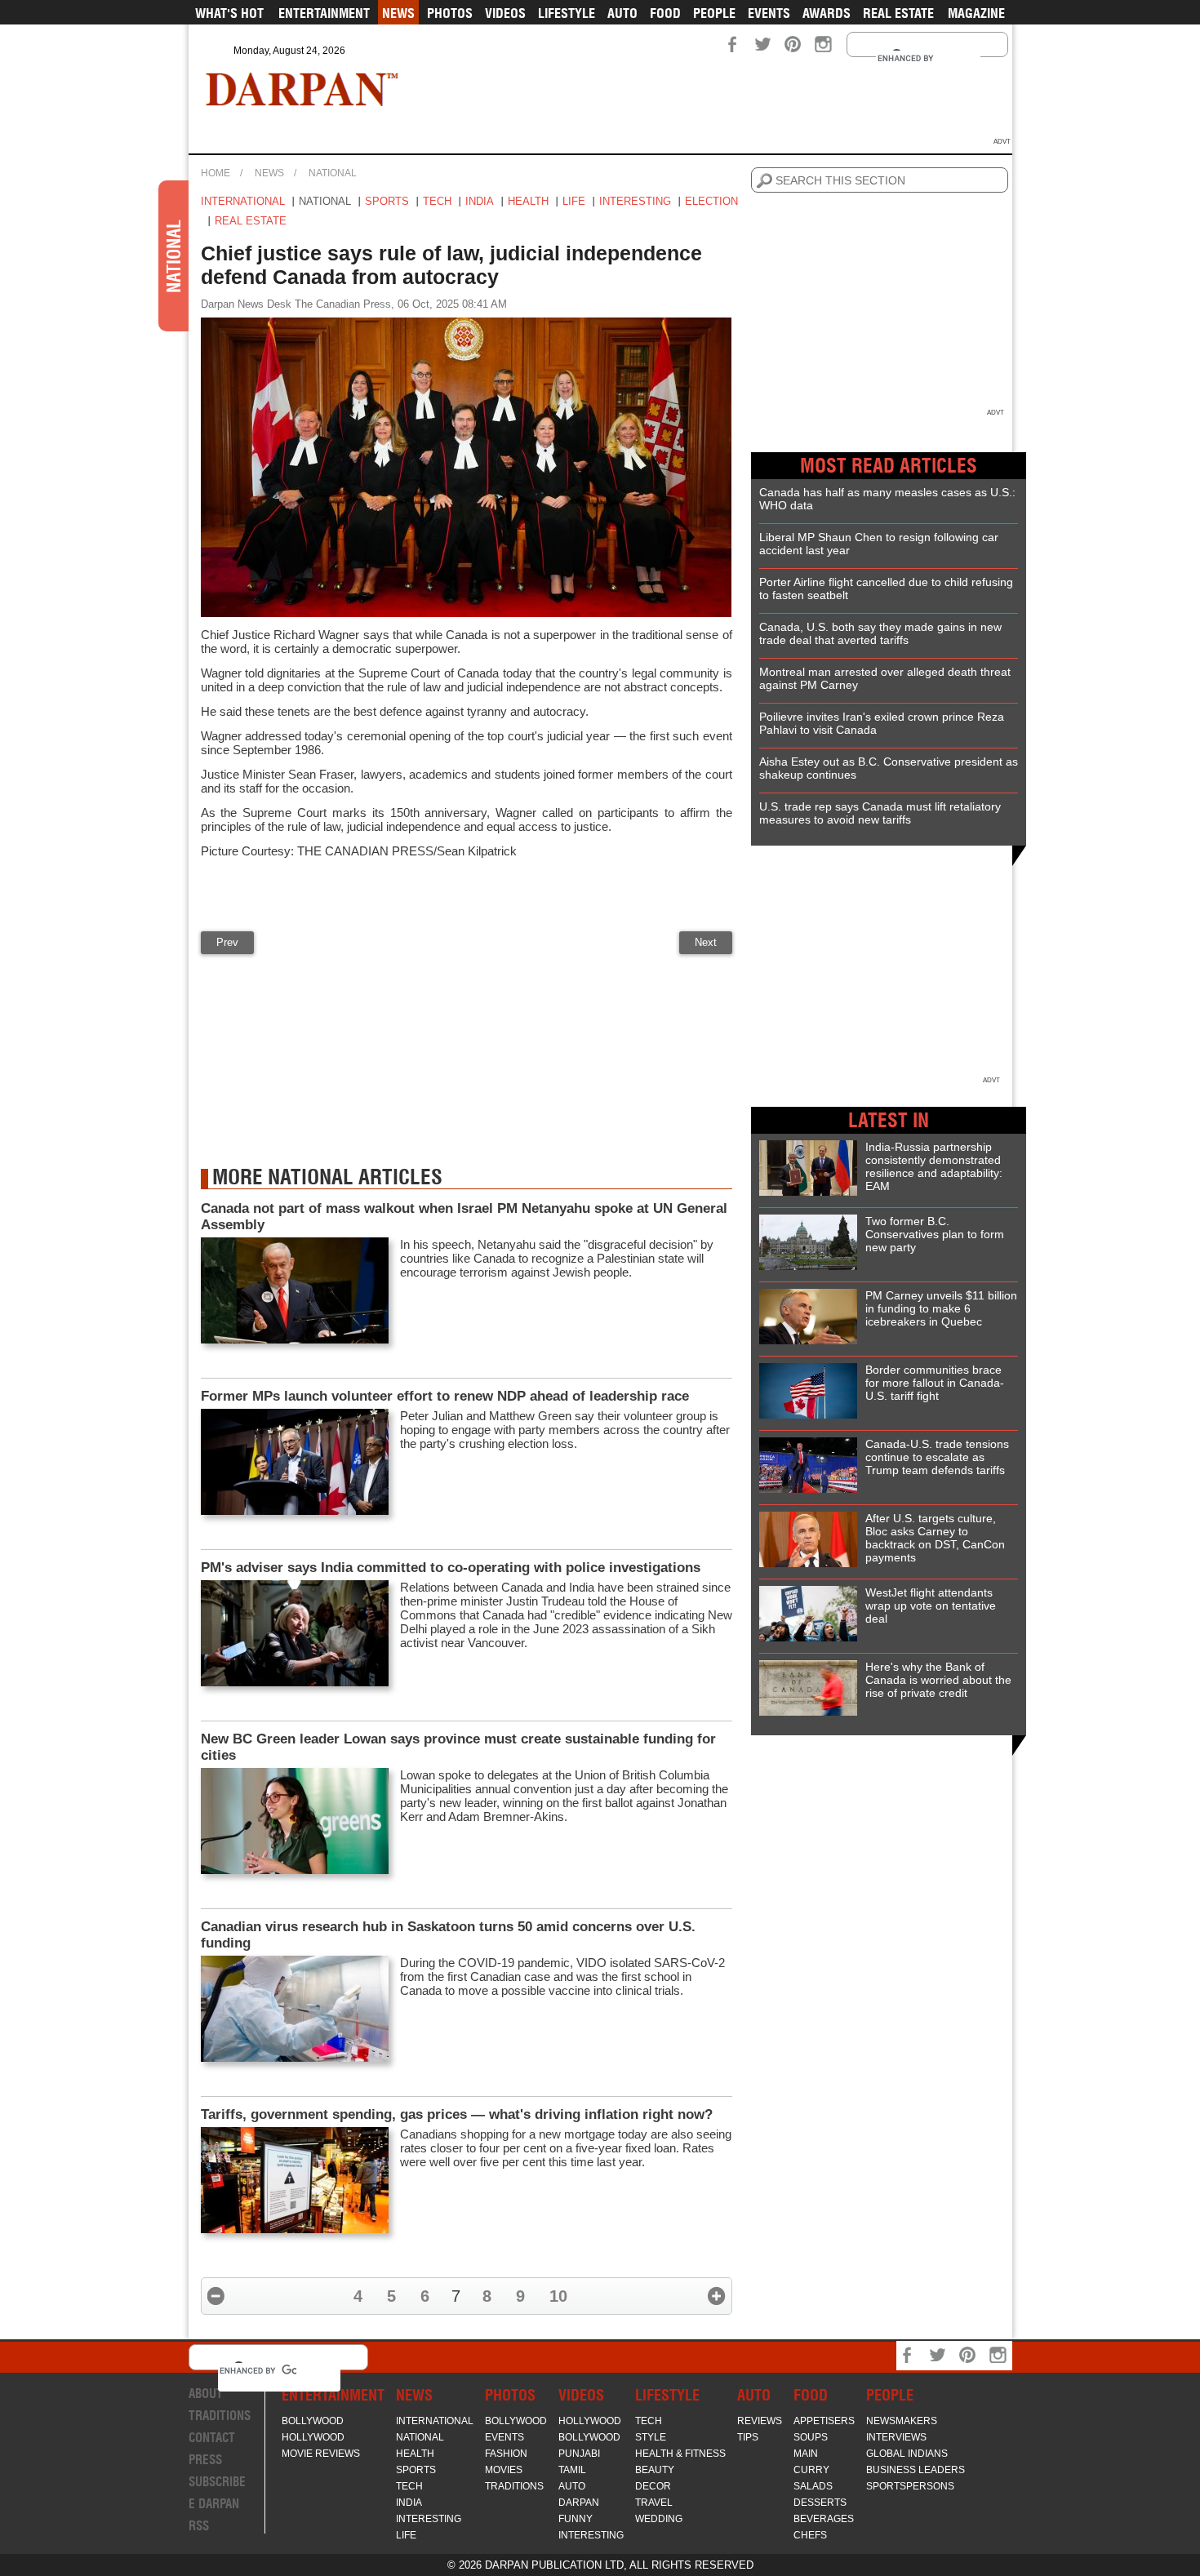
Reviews (760, 2421)
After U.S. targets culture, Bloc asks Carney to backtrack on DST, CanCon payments (935, 1538)
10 (558, 2296)
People (714, 13)
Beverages (824, 2519)
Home (216, 173)
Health (528, 201)
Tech (437, 201)
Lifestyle (567, 13)
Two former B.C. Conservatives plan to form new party (935, 1234)
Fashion (506, 2454)
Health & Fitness (680, 2454)
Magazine (976, 13)
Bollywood (313, 2421)
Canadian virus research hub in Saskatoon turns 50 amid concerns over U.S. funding (448, 1935)
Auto (622, 13)
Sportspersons (910, 2486)
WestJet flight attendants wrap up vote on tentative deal (931, 1606)
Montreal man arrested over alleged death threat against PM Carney (885, 678)
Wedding (659, 2519)
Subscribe (217, 2482)
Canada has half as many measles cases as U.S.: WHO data (887, 499)
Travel (654, 2503)
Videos (505, 13)
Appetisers (824, 2421)
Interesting (635, 201)
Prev (227, 942)
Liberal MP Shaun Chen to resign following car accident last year (879, 544)
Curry (811, 2470)
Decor (653, 2486)
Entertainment (324, 13)
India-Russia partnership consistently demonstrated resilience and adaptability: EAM (934, 1166)
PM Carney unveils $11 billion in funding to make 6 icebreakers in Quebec (941, 1308)
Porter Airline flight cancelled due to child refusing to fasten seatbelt (886, 588)
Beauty (655, 2470)
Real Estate (898, 13)
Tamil (572, 2470)
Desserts (820, 2503)
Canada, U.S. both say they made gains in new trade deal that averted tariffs (880, 633)
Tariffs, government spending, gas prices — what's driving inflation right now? (457, 2114)
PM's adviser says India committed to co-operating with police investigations (451, 1568)
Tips (748, 2437)
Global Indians (907, 2454)
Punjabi (579, 2454)
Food (665, 13)
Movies (504, 2470)
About (206, 2394)
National (333, 173)
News (398, 13)
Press (205, 2460)
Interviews (896, 2437)
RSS (199, 2526)
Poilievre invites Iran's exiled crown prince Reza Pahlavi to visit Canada (882, 723)
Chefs (810, 2535)
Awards (827, 13)
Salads (813, 2486)
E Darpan (214, 2504)
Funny (576, 2519)
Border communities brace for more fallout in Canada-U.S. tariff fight (935, 1383)
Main (806, 2454)
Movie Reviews (321, 2454)
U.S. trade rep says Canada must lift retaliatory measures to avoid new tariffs (880, 813)
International (243, 201)
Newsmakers (902, 2421)
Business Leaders (916, 2470)
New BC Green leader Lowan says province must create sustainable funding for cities (458, 1747)
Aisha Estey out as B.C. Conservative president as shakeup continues (889, 768)
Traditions (220, 2416)
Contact (212, 2438)
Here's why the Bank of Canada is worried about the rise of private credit (938, 1680)
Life (574, 201)
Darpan (579, 2503)
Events (769, 13)
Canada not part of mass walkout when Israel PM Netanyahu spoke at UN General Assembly (464, 1217)
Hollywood (313, 2437)
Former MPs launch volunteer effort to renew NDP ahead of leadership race (445, 1396)
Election (711, 201)
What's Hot (229, 13)
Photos (450, 13)
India (480, 201)
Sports (387, 201)
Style (651, 2437)
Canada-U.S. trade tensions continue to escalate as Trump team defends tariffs (937, 1457)
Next (706, 942)
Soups (811, 2437)
